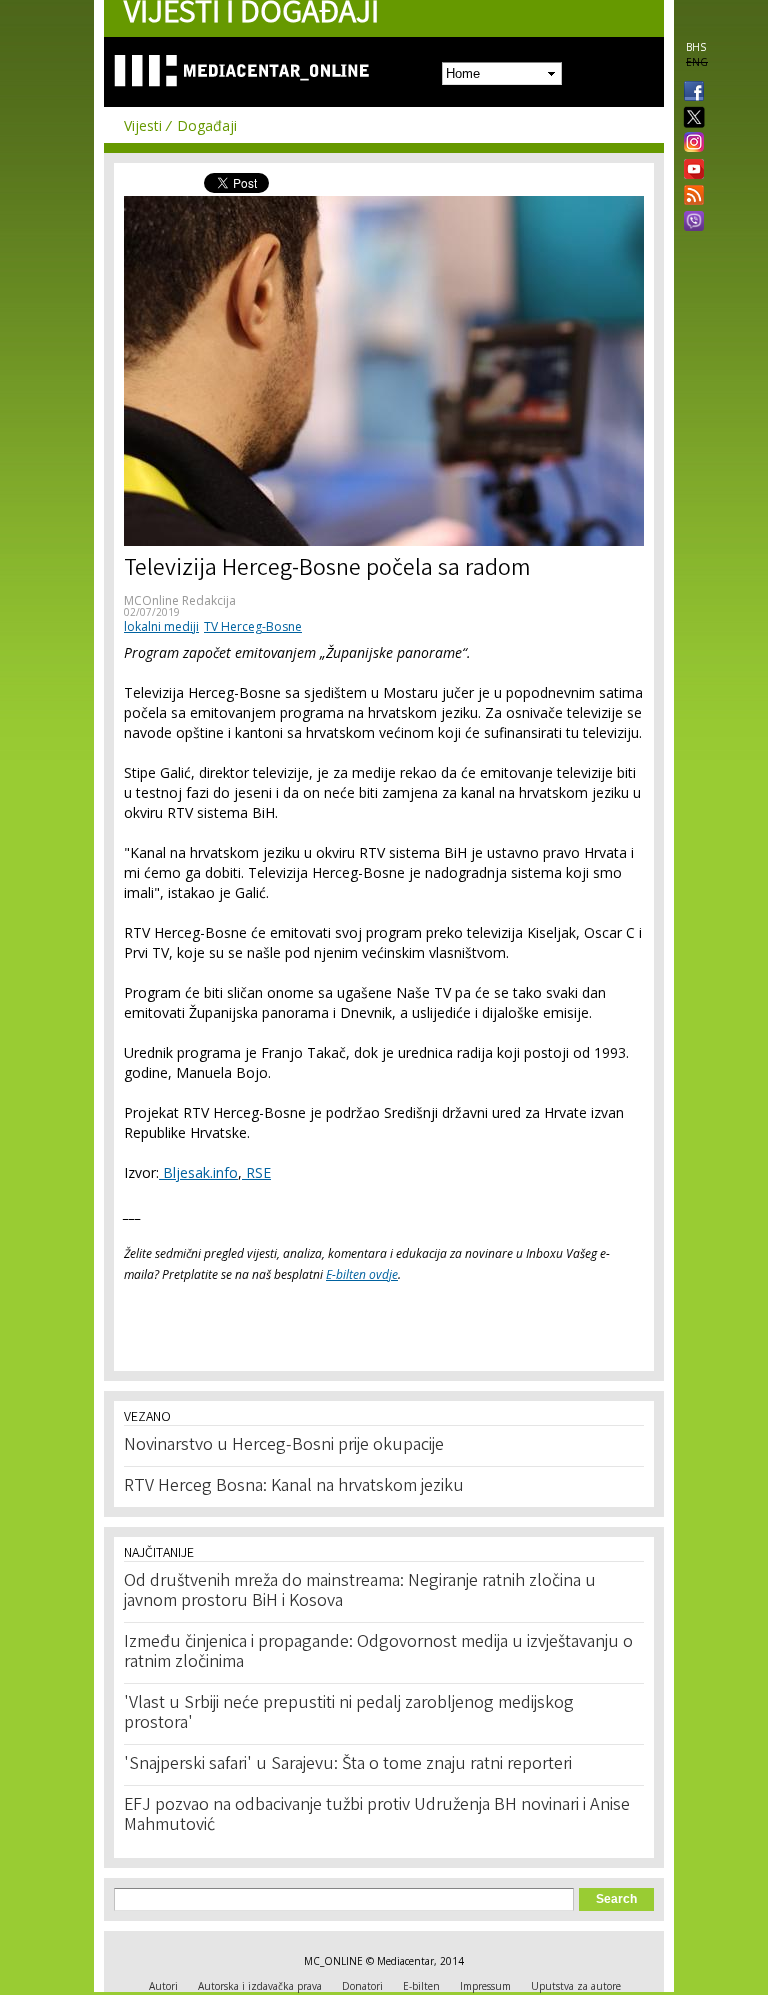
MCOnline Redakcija (180, 600)
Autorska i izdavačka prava (260, 1986)
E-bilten (421, 1986)
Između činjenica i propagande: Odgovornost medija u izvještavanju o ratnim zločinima (378, 1653)
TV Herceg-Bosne (253, 626)
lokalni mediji (161, 626)
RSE (256, 1172)
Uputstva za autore (576, 1986)
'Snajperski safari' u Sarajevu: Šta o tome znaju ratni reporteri (348, 1765)
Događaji (207, 125)
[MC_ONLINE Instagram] (690, 144)
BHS (696, 47)
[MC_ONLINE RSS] (690, 197)
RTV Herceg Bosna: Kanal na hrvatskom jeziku (294, 1487)
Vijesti (143, 125)
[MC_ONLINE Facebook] (690, 93)
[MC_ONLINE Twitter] (690, 118)
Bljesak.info (198, 1172)
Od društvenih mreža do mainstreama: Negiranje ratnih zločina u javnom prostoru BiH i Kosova (360, 1592)
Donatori (362, 1986)
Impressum (485, 1986)
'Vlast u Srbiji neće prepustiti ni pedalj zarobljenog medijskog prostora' (349, 1714)
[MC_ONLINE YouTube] (690, 169)
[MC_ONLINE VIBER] (690, 223)
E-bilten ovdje (362, 1274)
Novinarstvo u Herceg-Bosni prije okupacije (284, 1446)
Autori (163, 1986)
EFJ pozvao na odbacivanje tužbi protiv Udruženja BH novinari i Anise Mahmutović (377, 1816)
